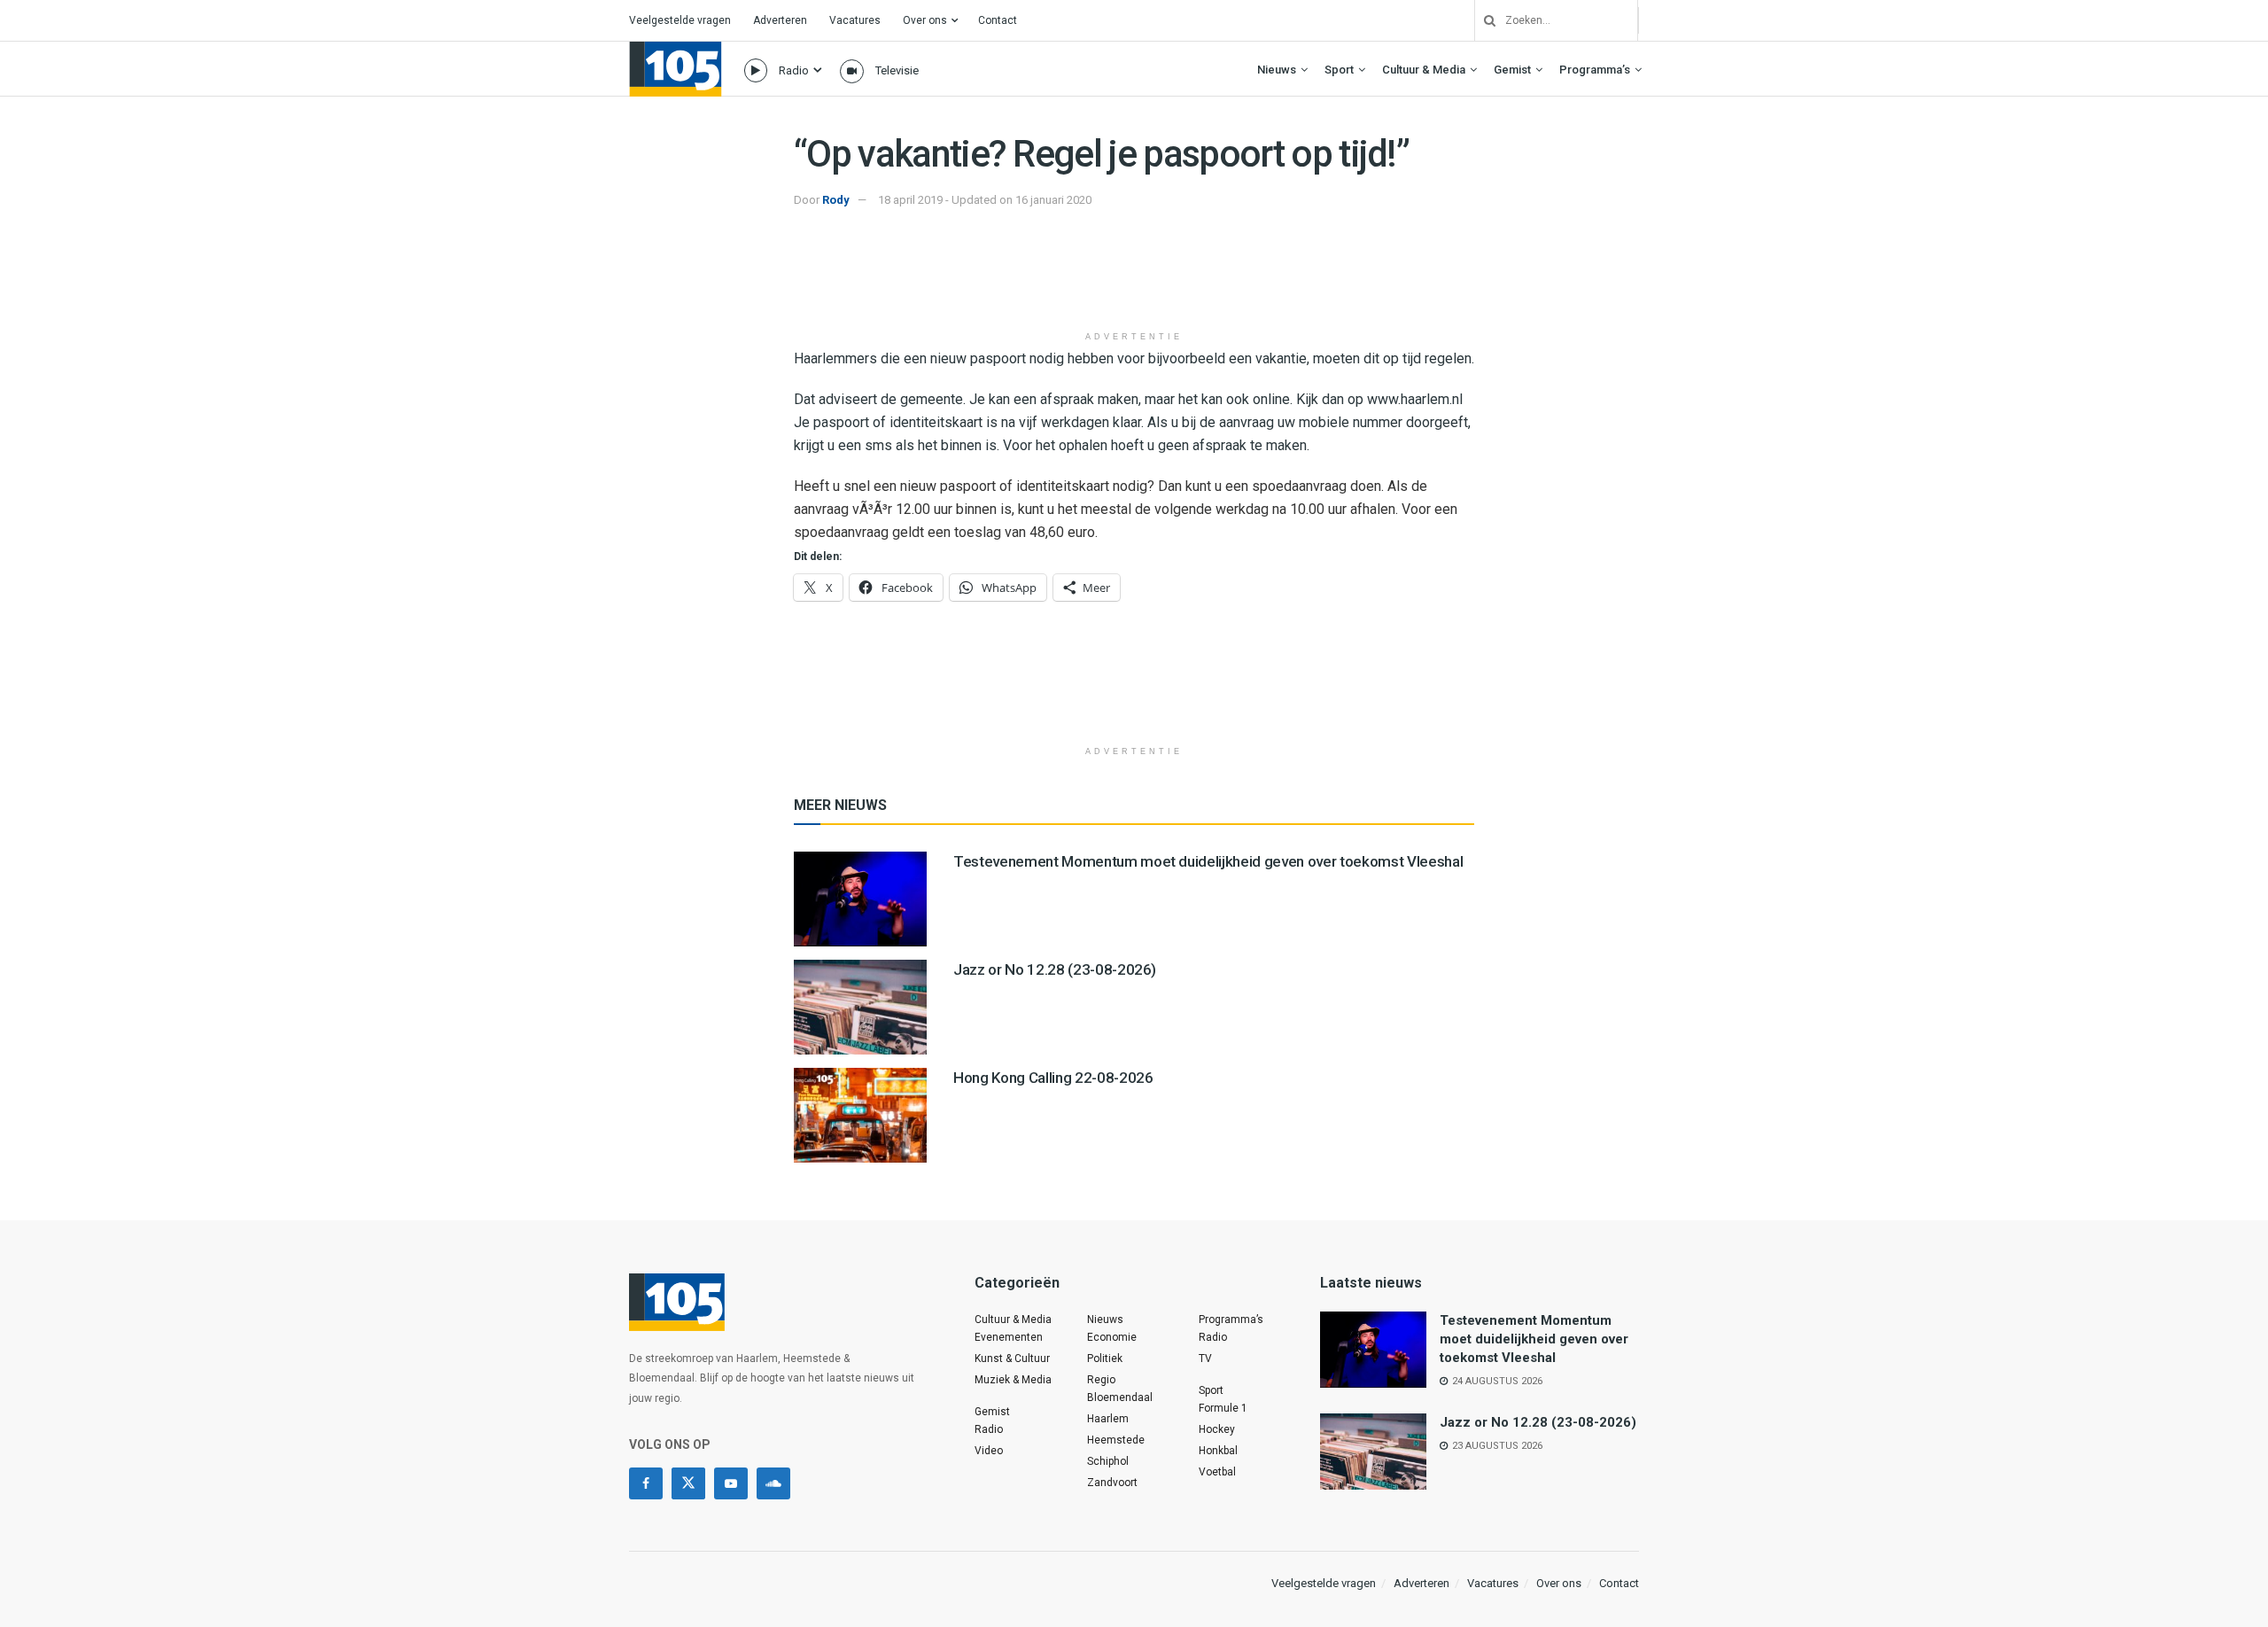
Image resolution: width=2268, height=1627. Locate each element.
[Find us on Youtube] (731, 1483)
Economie (1112, 1337)
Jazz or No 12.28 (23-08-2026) (1055, 969)
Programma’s (1595, 70)
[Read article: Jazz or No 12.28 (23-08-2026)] (860, 1007)
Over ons (925, 20)
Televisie (897, 70)
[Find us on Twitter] (688, 1483)
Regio (1101, 1380)
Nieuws (1277, 70)
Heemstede (1116, 1440)
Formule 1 (1223, 1408)
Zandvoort (1112, 1483)
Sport (1339, 70)
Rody (836, 200)
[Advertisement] (1134, 277)
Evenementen (1009, 1337)
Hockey (1217, 1429)
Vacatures (855, 20)
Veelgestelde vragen (680, 20)
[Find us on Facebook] (646, 1483)
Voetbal (1217, 1472)
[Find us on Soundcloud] (773, 1483)
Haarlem (1108, 1419)
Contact (998, 20)
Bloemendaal (1120, 1397)
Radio (794, 70)
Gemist (1512, 70)
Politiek (1105, 1358)
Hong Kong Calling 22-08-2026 (1053, 1078)
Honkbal (1218, 1451)
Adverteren (780, 20)
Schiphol (1108, 1461)
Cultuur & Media (1424, 70)
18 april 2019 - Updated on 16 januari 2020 (985, 200)
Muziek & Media (1013, 1380)
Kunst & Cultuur (1012, 1358)
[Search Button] (1483, 20)
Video (989, 1451)
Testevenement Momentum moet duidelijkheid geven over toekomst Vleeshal (1208, 861)
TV (1205, 1358)
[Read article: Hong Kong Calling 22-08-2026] (860, 1115)
